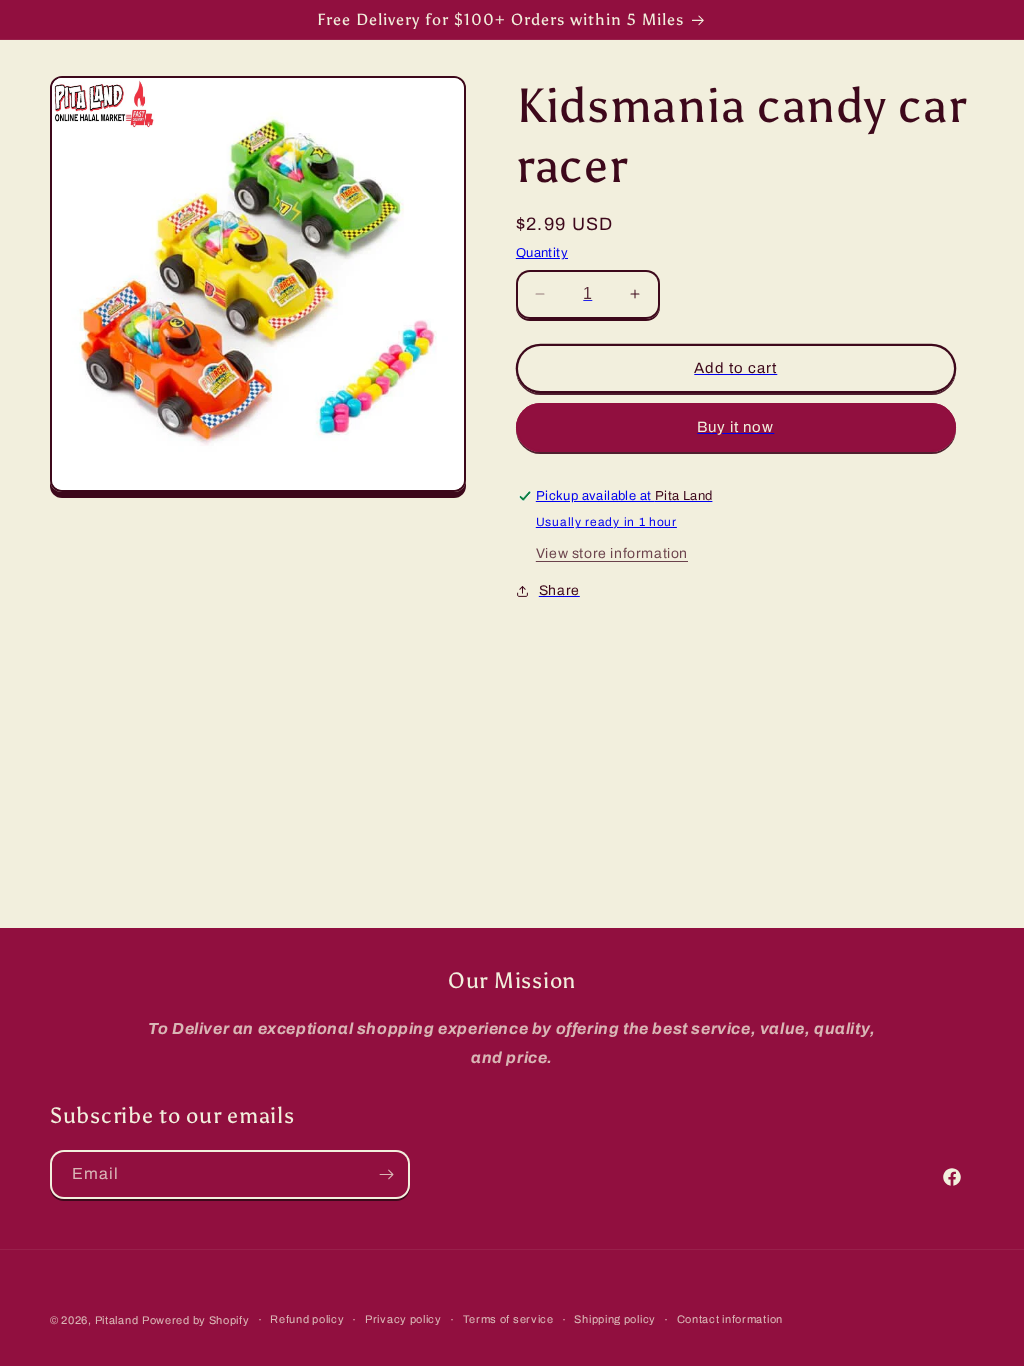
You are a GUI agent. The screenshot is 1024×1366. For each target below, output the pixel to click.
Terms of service (508, 1319)
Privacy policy (403, 1319)
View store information (612, 553)
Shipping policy (615, 1319)
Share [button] (559, 590)
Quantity (542, 253)
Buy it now (735, 427)
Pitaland (117, 1320)
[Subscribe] (386, 1174)
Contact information (730, 1319)
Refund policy (307, 1319)
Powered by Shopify (196, 1320)
